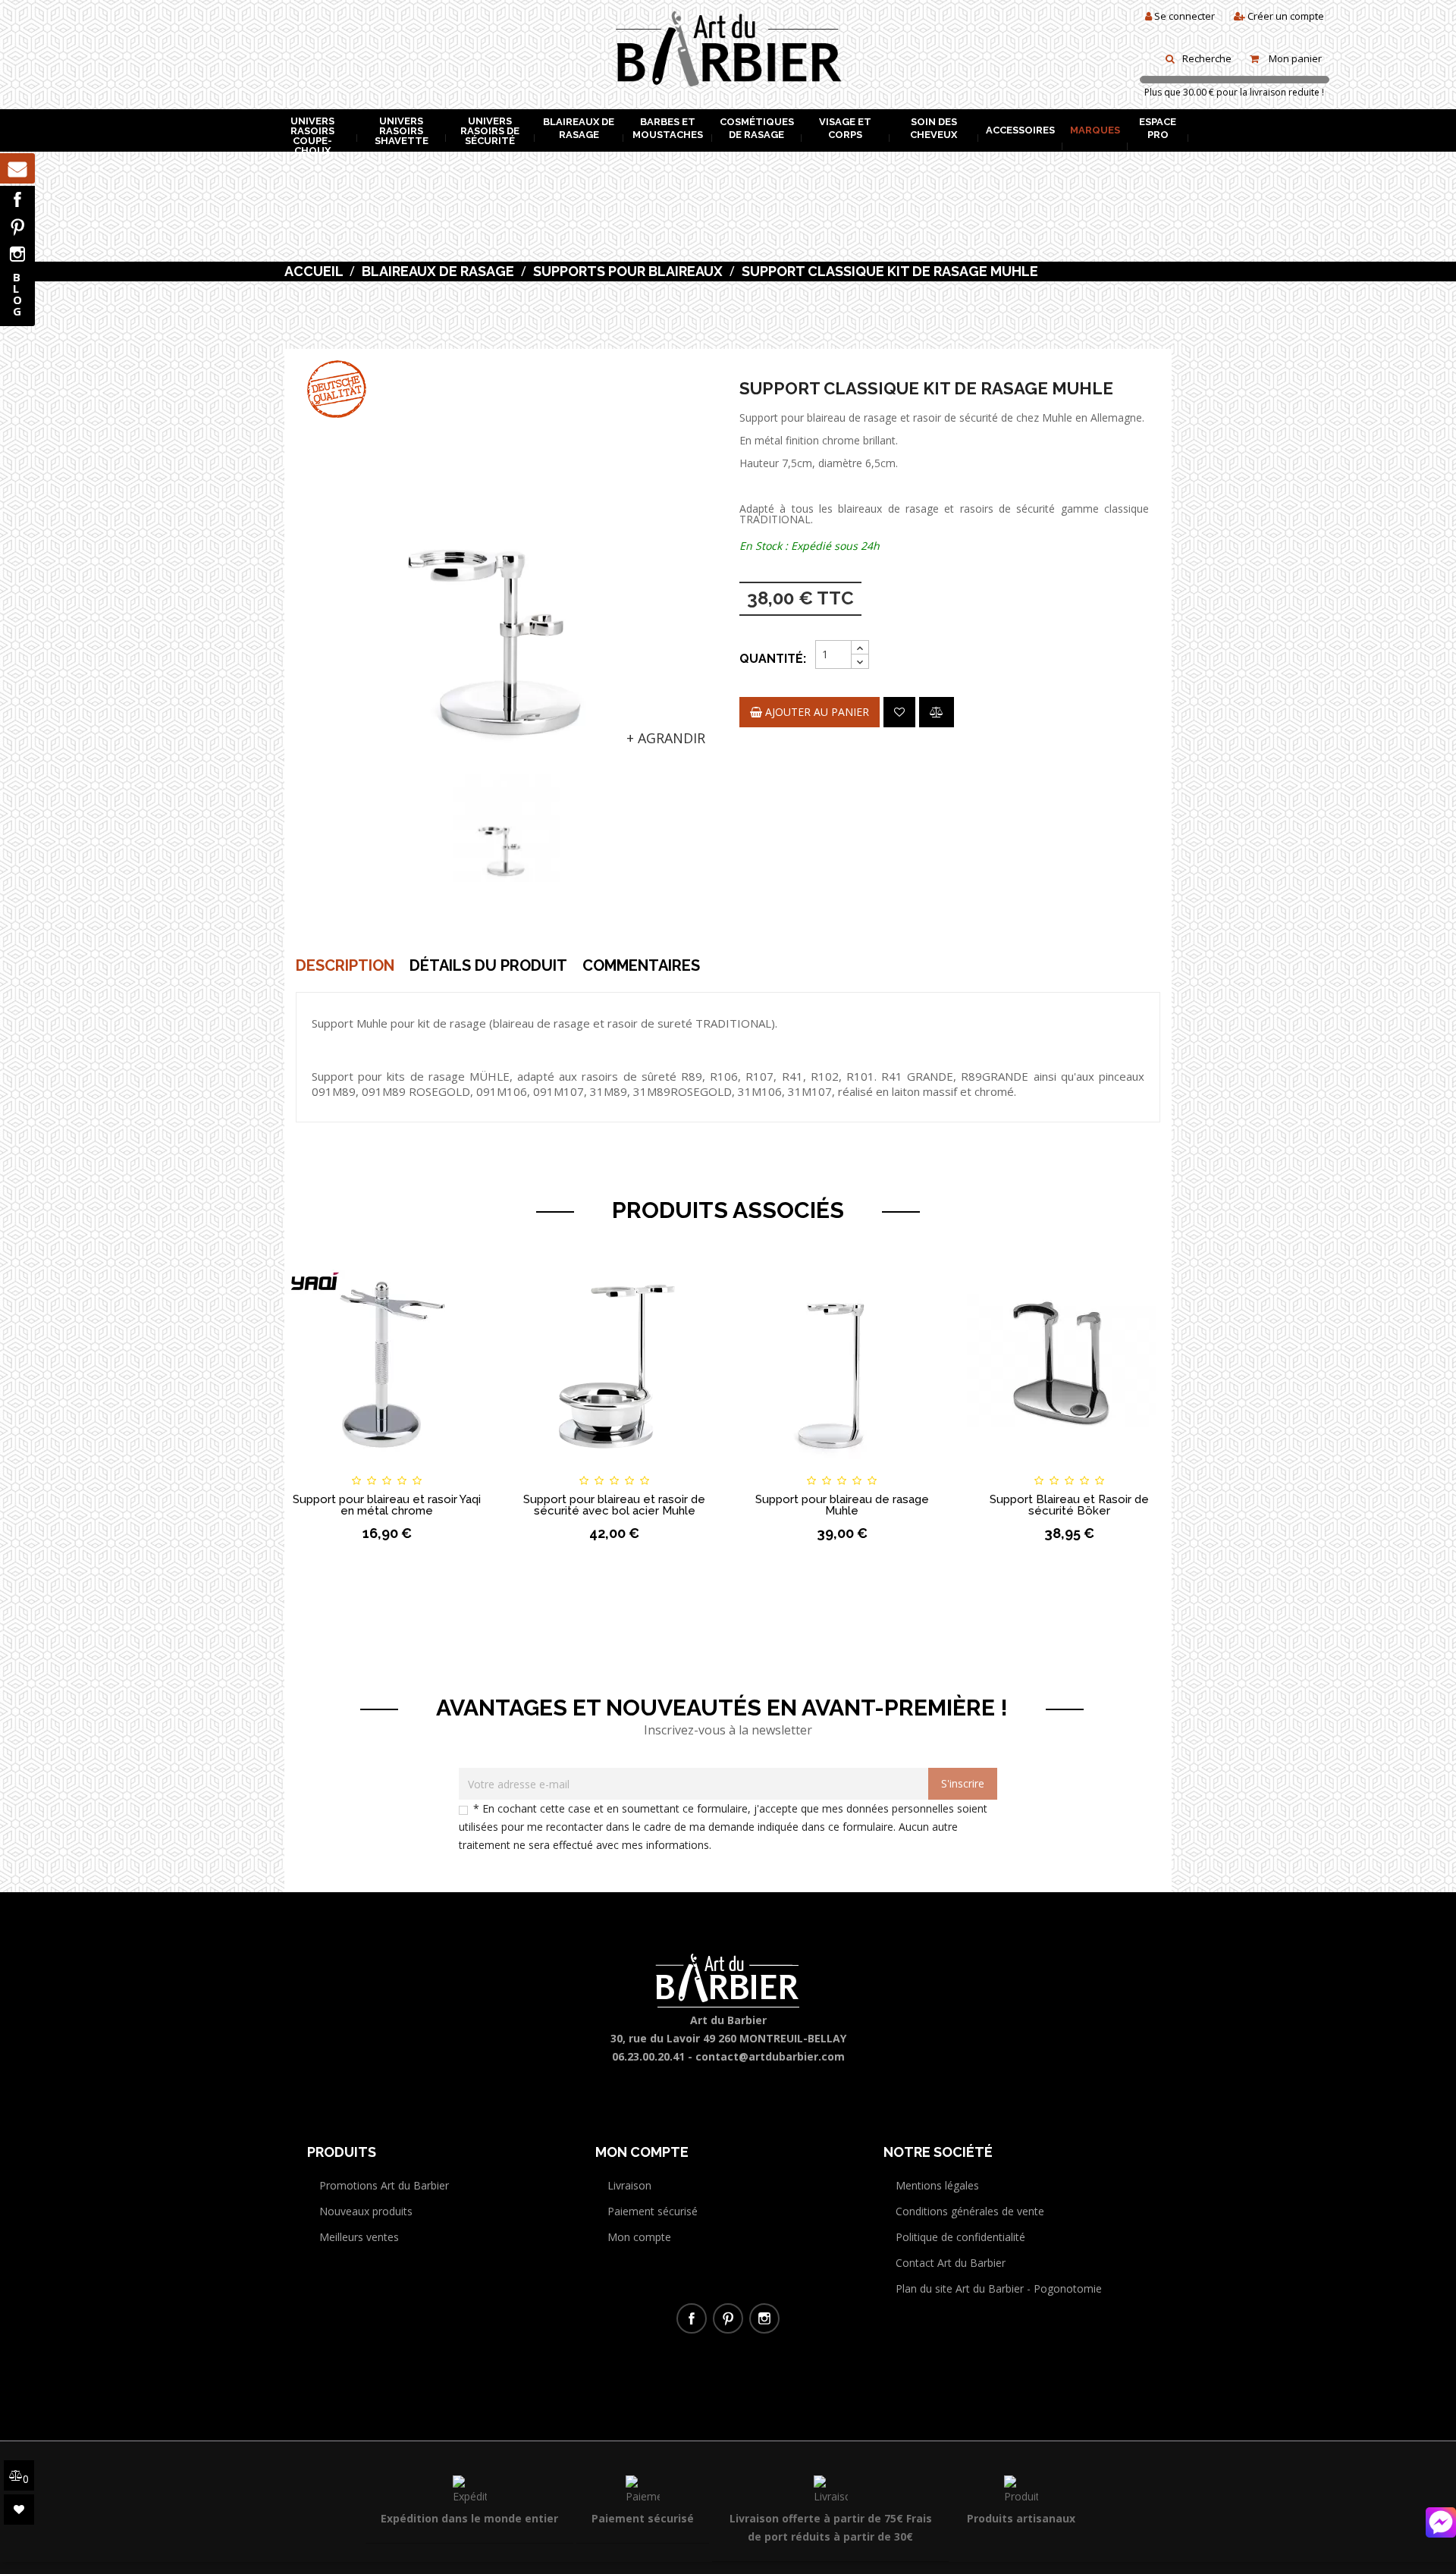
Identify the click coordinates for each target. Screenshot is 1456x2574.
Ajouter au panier (816, 712)
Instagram (17, 254)
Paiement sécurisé (653, 2211)
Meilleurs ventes (359, 2237)
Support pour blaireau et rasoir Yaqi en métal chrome (387, 1505)
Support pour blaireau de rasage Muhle (842, 1505)
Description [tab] (345, 965)
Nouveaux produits (366, 2211)
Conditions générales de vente (970, 2211)
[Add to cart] (765, 1467)
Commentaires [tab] (641, 965)
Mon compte (639, 2237)
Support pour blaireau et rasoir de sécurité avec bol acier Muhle (614, 1505)
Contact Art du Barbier (951, 2263)
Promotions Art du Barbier (384, 2185)
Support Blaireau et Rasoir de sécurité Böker (1069, 1505)
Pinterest (17, 227)
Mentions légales (937, 2185)
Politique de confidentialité (960, 2237)
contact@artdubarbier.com (770, 2056)
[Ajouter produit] (937, 712)
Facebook (17, 199)
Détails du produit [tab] (488, 965)
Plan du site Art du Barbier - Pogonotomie (999, 2288)
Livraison (629, 2185)
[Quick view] (464, 1467)
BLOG (17, 294)
